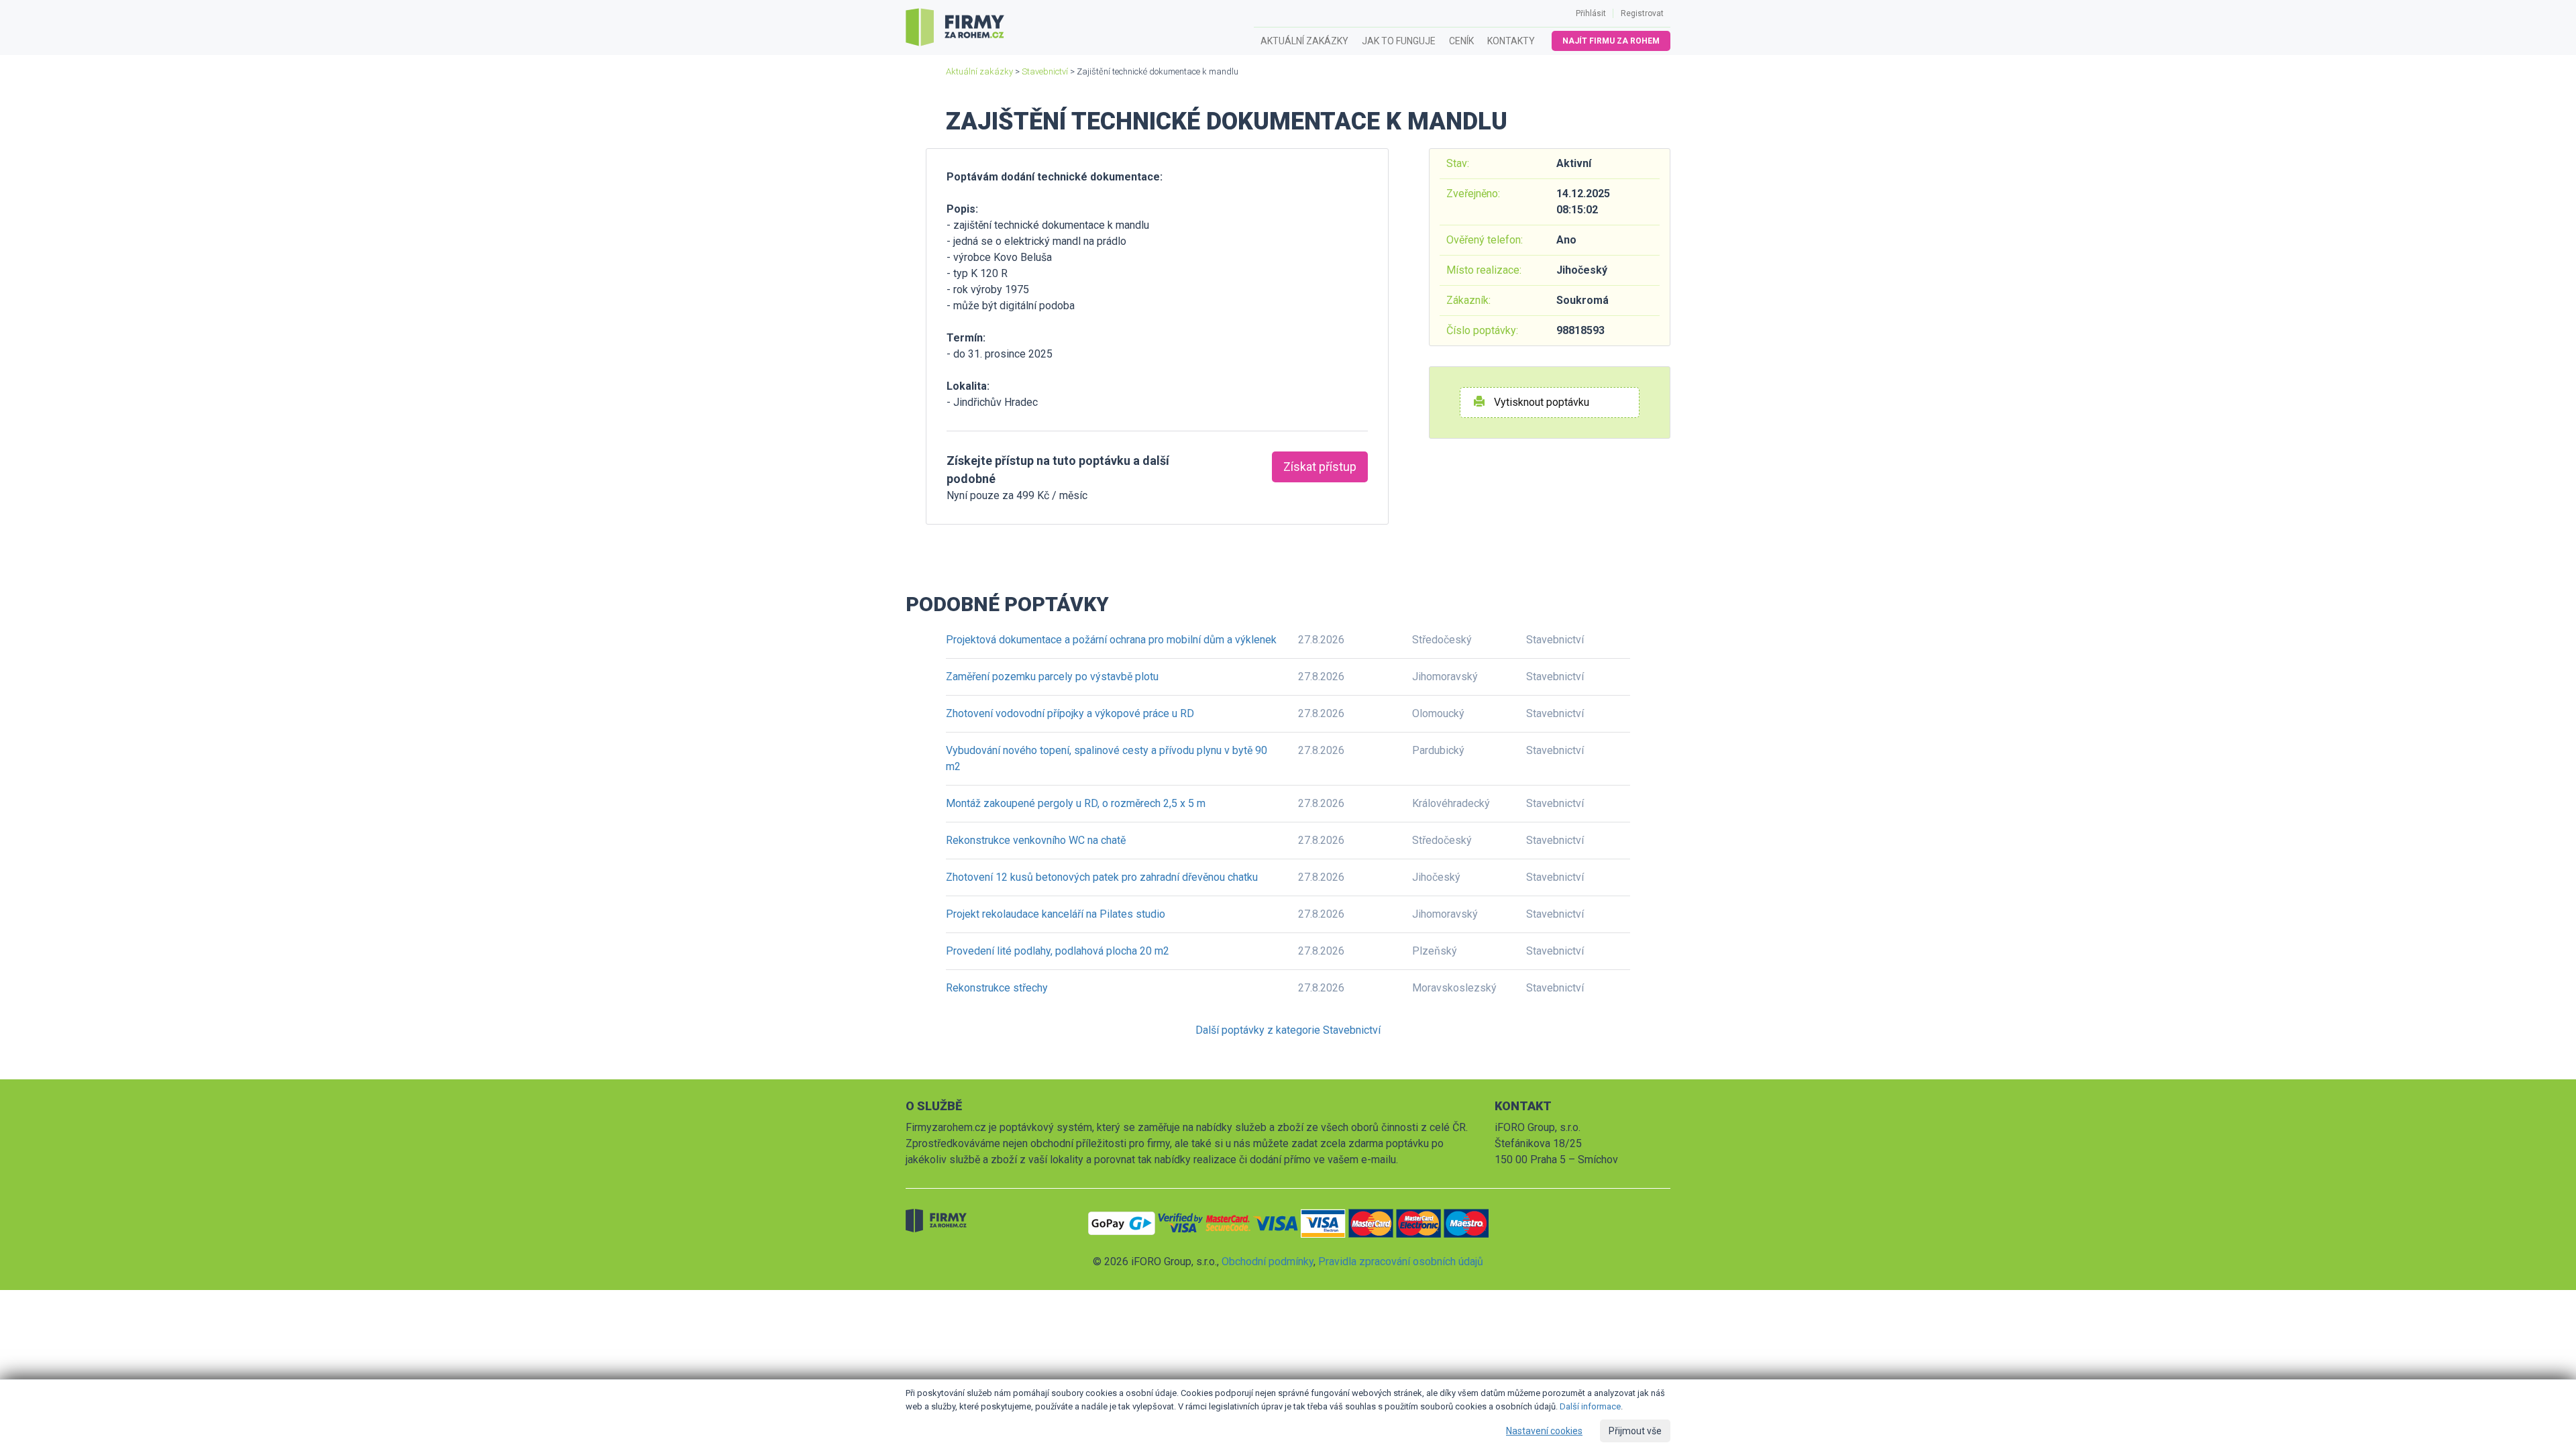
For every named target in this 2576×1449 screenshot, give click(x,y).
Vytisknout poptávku (1540, 402)
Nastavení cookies (1544, 1431)
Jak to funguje (1399, 41)
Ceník (1461, 41)
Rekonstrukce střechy (997, 988)
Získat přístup (1320, 467)
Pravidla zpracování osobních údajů (1401, 1262)
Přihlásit (1591, 13)
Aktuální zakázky (1304, 41)
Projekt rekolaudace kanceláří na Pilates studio (1056, 914)
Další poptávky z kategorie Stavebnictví (1288, 1030)
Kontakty (1511, 41)
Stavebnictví (1045, 71)
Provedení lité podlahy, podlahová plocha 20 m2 (1058, 951)
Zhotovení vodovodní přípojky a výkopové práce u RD (1070, 713)
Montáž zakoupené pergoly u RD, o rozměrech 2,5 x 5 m (1076, 803)
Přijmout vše (1635, 1431)
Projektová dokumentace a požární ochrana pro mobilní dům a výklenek (1111, 640)
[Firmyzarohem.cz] (955, 28)
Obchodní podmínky (1268, 1262)
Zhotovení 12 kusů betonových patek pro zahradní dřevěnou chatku (1102, 877)
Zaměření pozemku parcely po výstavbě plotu (1052, 677)
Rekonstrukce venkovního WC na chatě (1036, 840)
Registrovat (1642, 13)
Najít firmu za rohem (1611, 41)
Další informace (1590, 1406)
